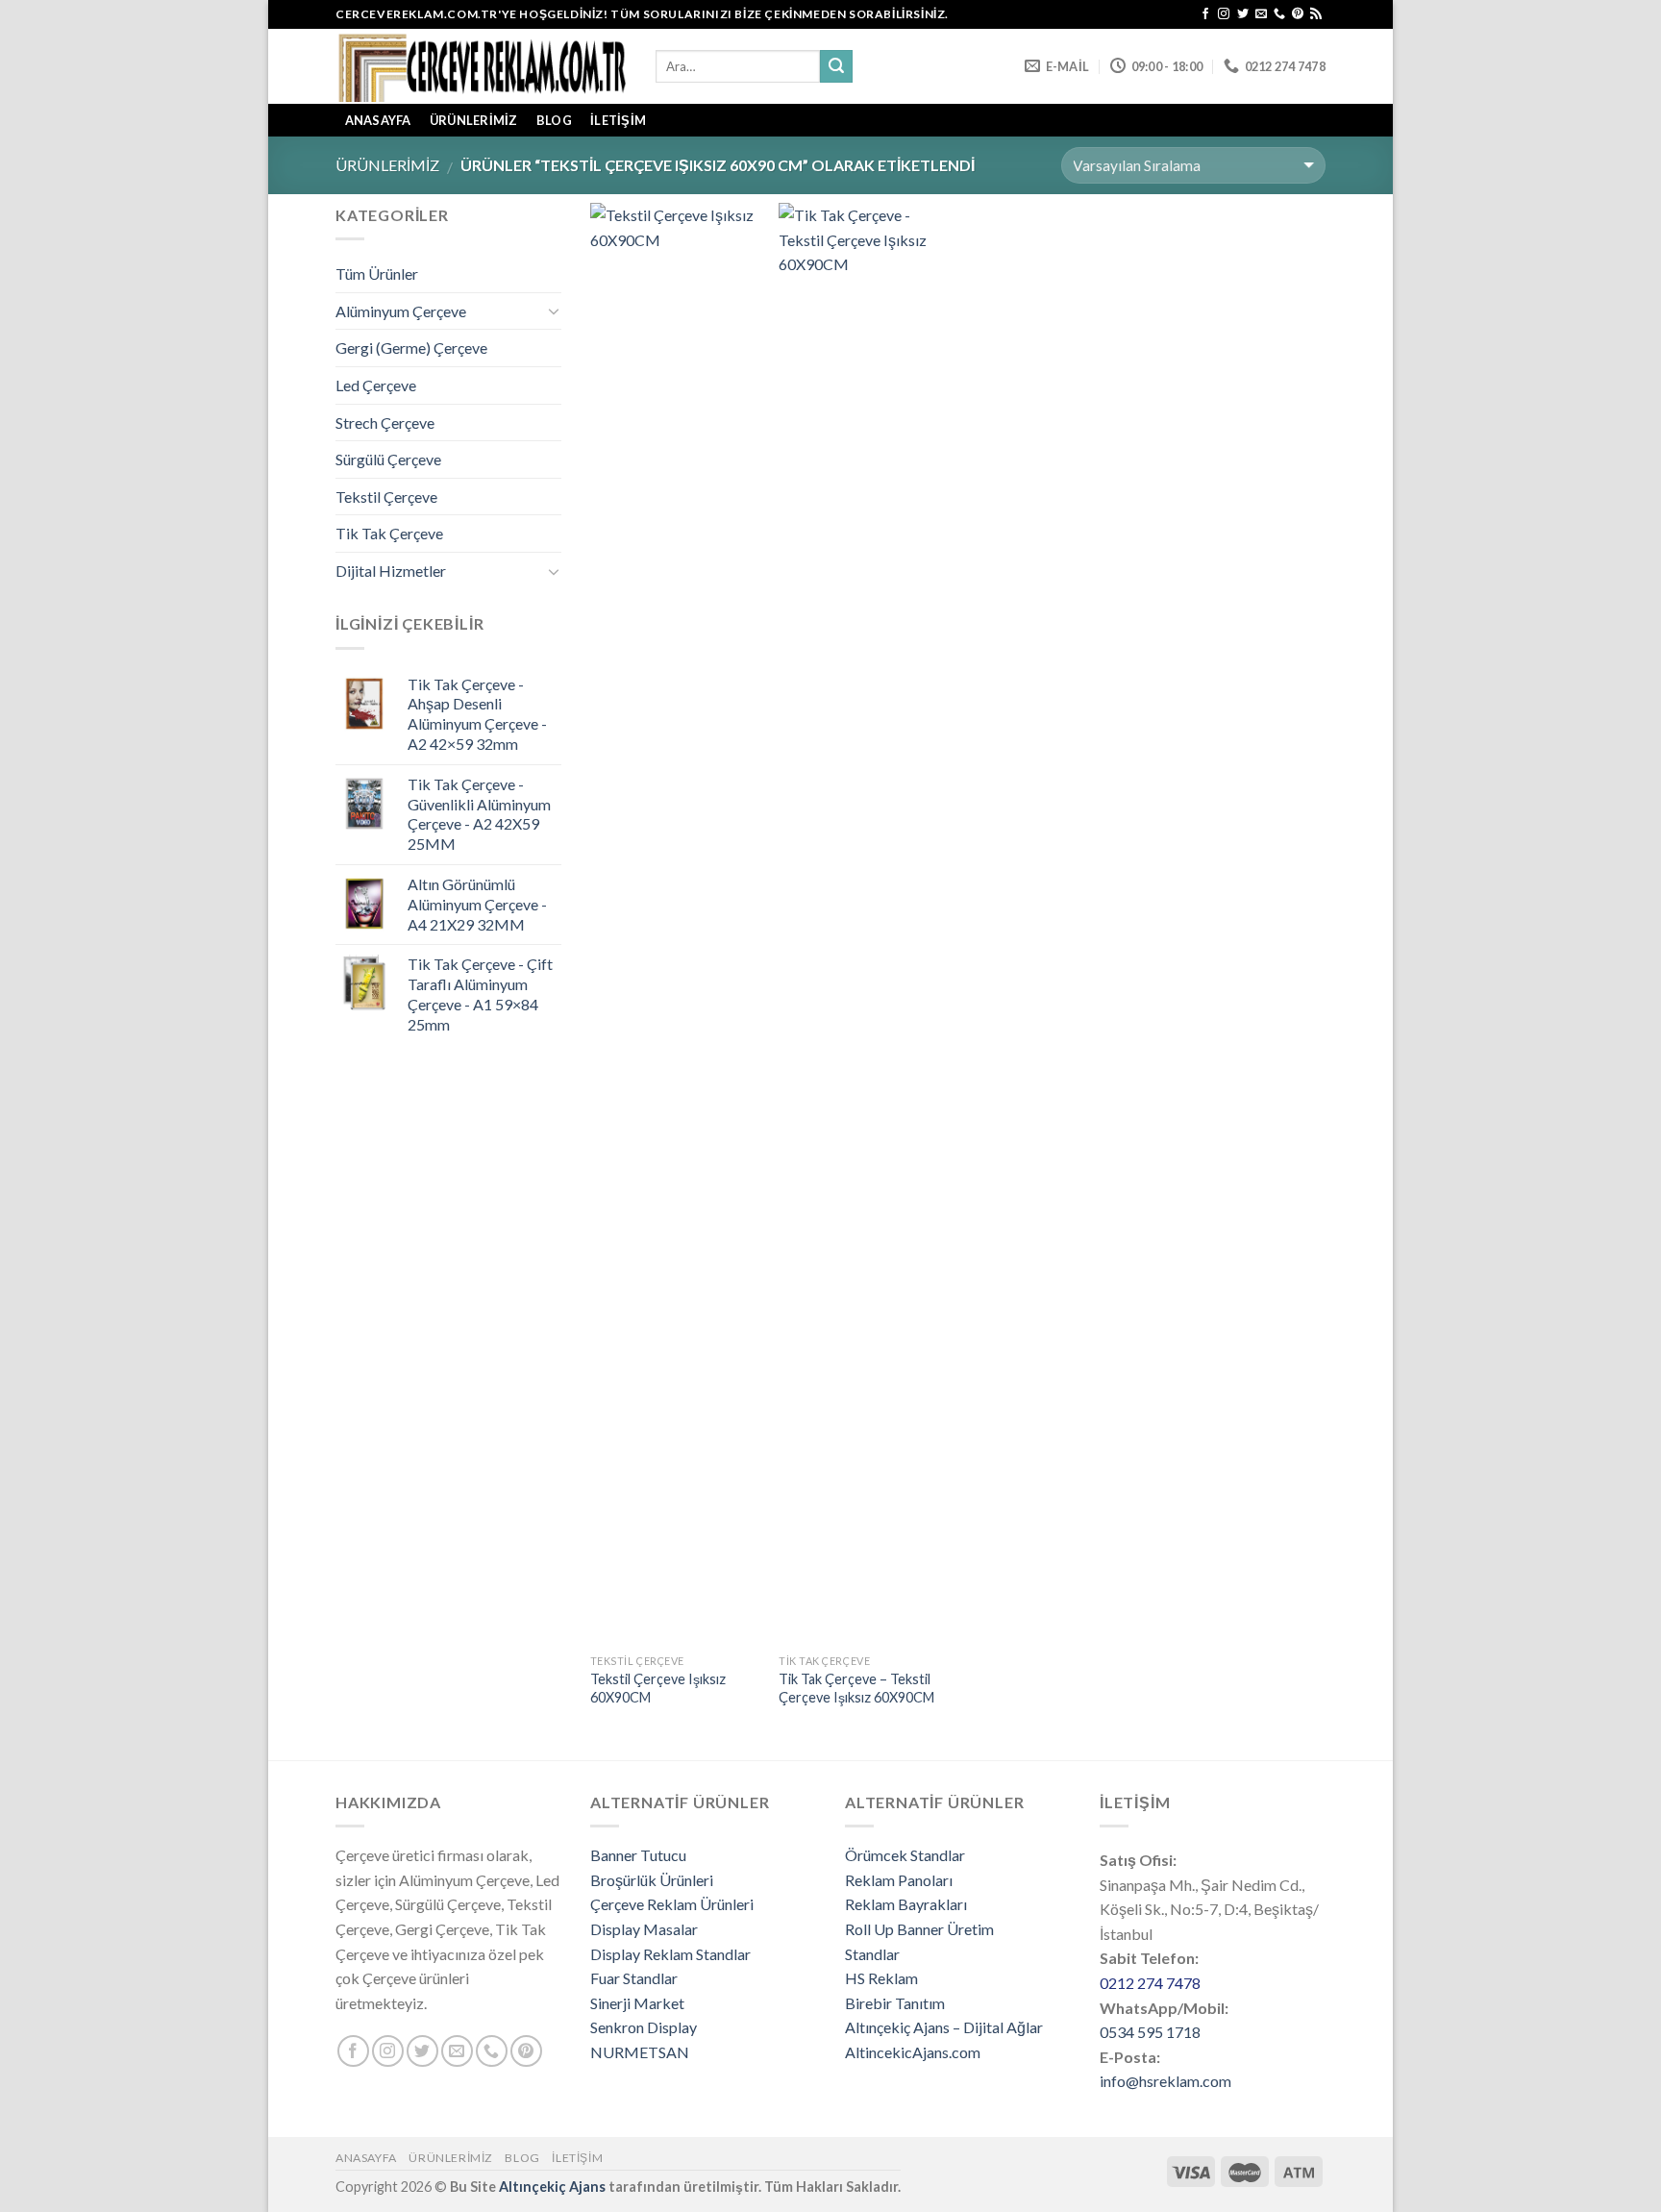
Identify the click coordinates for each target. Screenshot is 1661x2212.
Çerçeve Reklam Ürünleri (672, 1904)
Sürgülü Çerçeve (388, 459)
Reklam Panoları (899, 1880)
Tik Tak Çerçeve (389, 533)
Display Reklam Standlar (670, 1954)
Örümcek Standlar (905, 1855)
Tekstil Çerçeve (386, 497)
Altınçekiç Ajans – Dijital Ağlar (944, 2027)
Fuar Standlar (634, 1978)
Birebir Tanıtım (895, 2003)
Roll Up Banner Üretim (919, 1929)
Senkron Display (644, 2027)
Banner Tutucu (638, 1855)
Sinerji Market (637, 2003)
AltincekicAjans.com (913, 2052)
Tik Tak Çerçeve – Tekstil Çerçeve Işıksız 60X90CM (856, 1688)
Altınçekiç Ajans (552, 2187)
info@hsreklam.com (1165, 2081)
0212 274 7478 (1150, 1983)
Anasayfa (366, 2158)
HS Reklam (881, 1978)
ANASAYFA (378, 120)
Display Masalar (644, 1929)
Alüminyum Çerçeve (401, 311)
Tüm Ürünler (377, 273)
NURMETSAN (640, 2052)
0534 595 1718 (1150, 2032)
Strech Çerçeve (385, 423)
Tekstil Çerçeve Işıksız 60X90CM (658, 1688)
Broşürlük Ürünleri (652, 1880)
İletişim (618, 120)
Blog (554, 120)
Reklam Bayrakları (906, 1904)
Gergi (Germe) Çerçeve (411, 348)
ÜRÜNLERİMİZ (474, 120)
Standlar (872, 1954)
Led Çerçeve (376, 385)
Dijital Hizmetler (391, 571)
